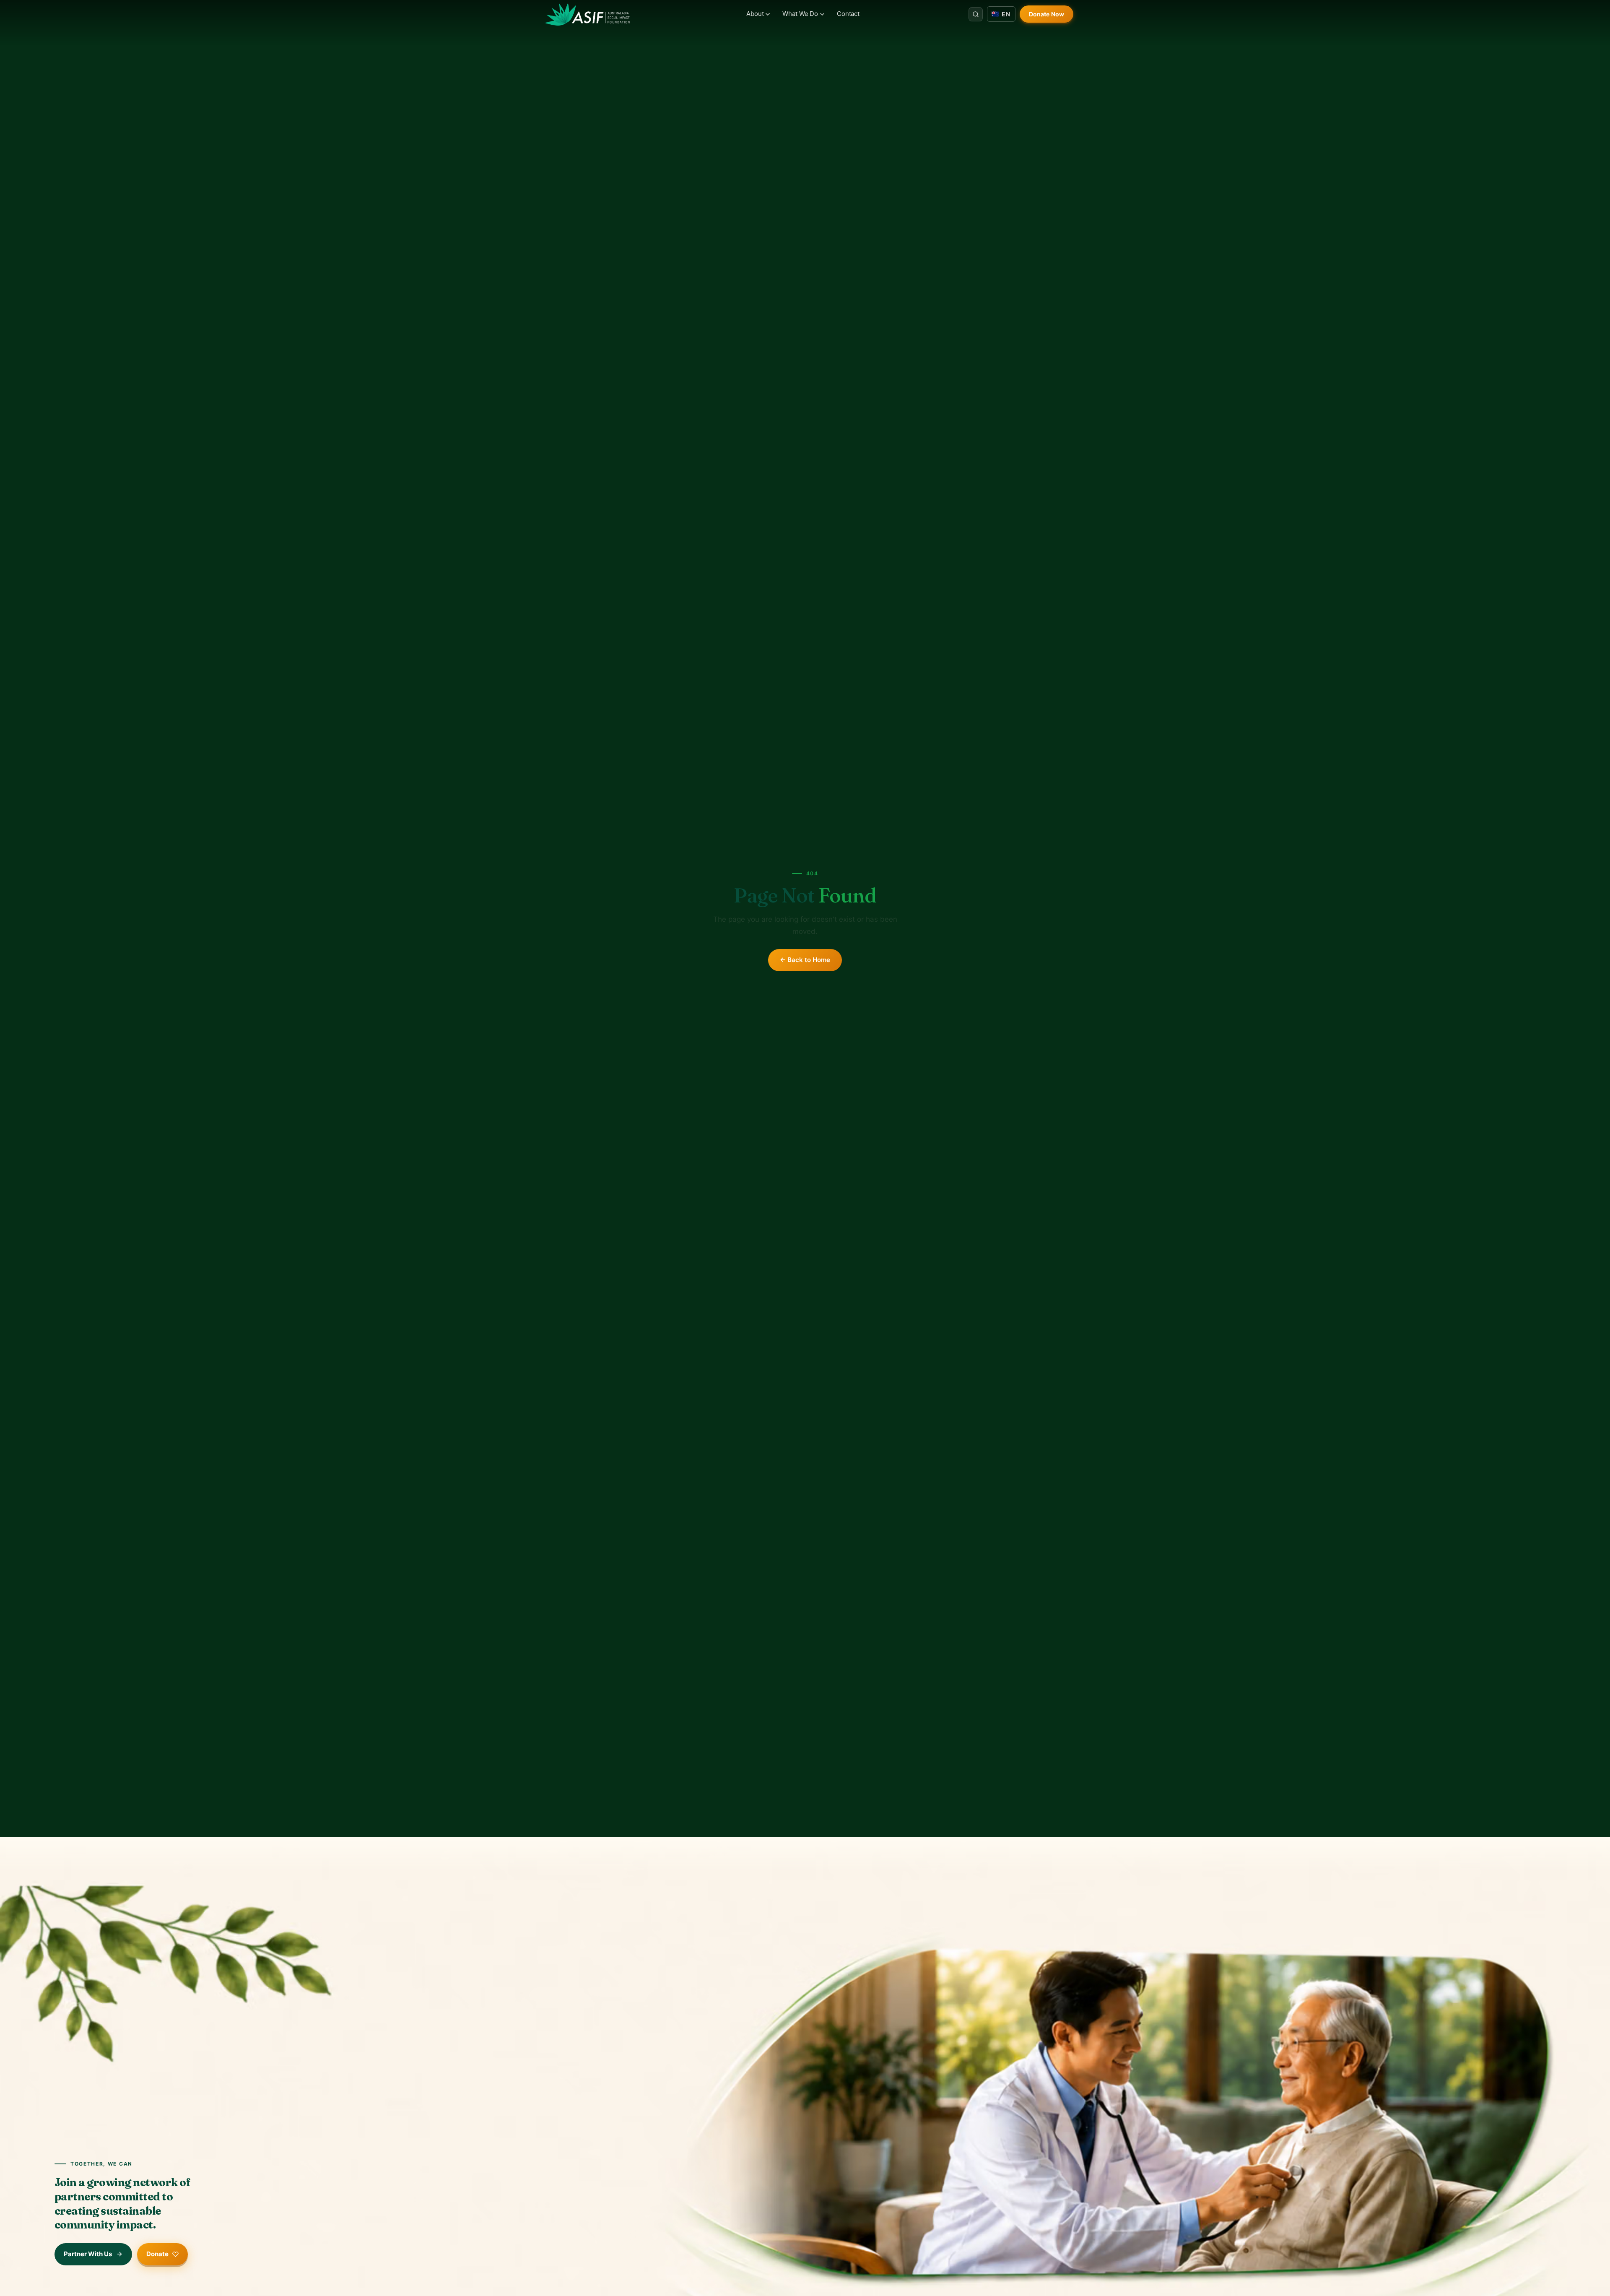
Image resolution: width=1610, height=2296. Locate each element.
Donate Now (1046, 14)
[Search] (976, 14)
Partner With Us (88, 2254)
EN (1006, 14)
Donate (157, 2254)
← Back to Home (805, 960)
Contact (848, 14)
